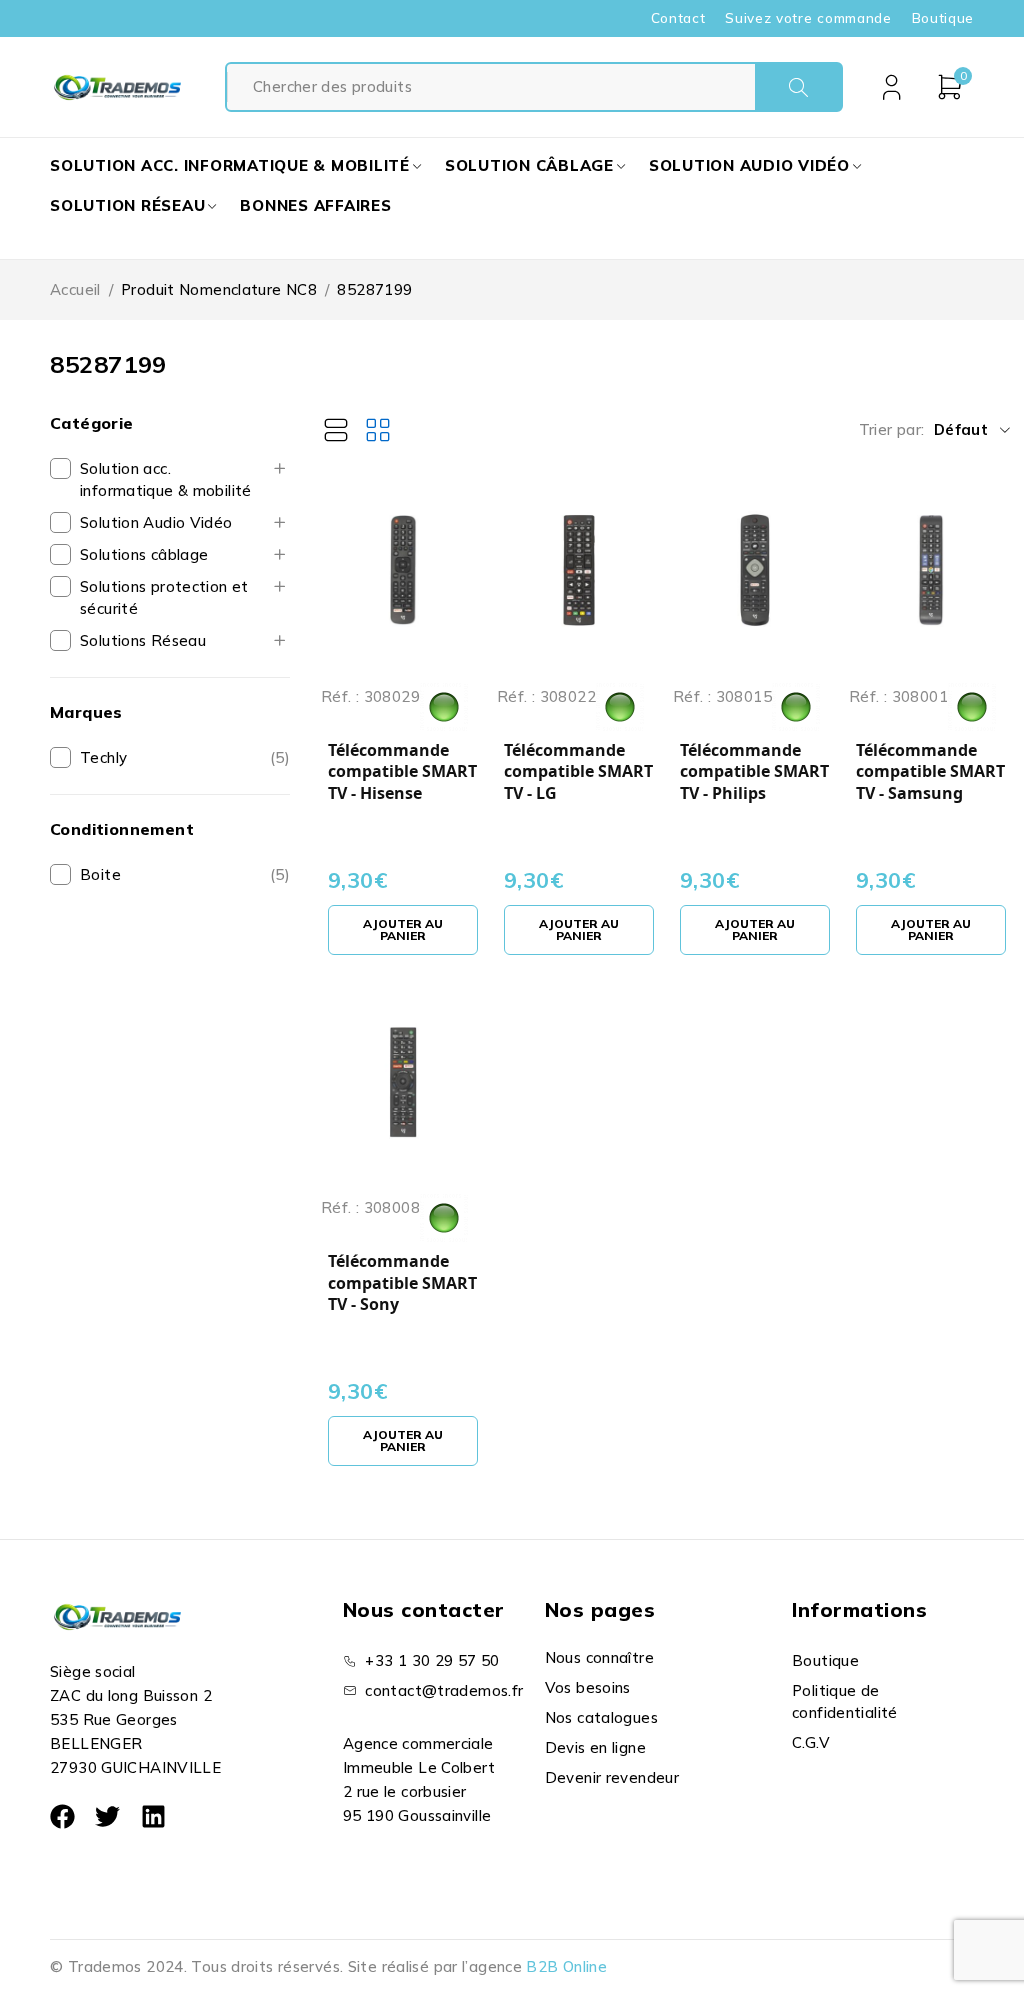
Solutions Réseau (143, 640)
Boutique (943, 18)
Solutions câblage (144, 554)
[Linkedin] (153, 1816)
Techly (103, 757)
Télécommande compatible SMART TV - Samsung (930, 772)
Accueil (75, 289)
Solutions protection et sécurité (164, 597)
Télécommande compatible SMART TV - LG (578, 772)
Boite (100, 874)
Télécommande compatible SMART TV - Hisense (402, 772)
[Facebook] (62, 1816)
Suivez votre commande (808, 18)
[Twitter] (107, 1816)
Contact (678, 18)
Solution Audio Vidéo (156, 522)
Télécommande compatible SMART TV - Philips (754, 772)
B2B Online (566, 1966)
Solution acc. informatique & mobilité (166, 479)
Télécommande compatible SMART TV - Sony (402, 1283)
